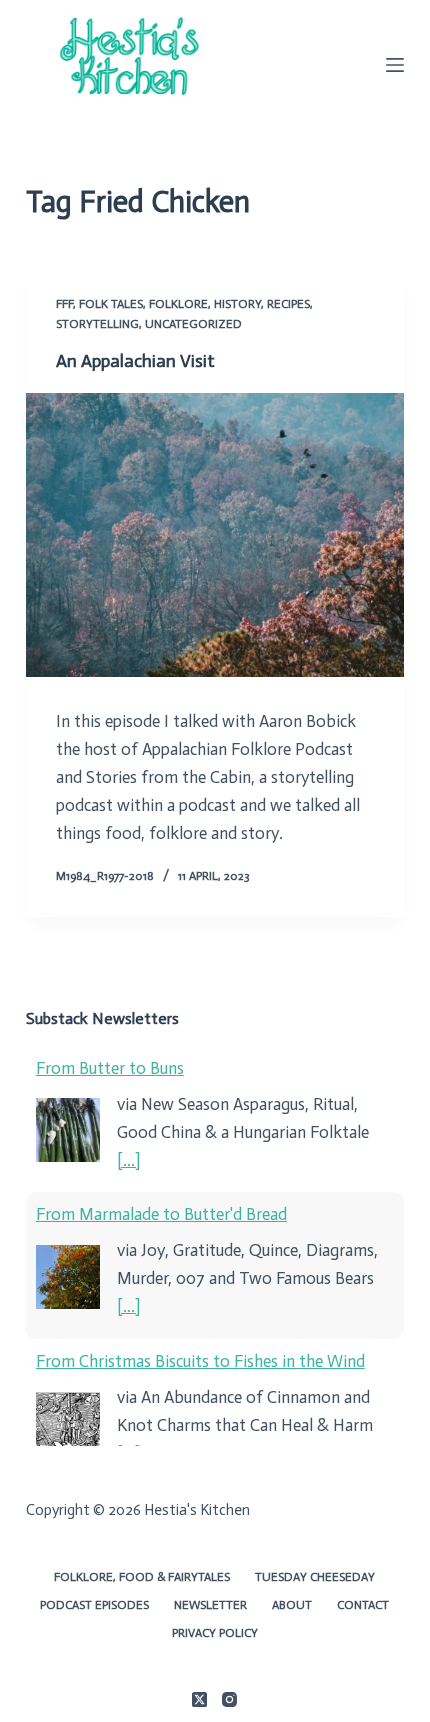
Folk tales (111, 304)
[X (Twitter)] (199, 1699)
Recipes (288, 304)
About (292, 1605)
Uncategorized (193, 324)
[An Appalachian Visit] (215, 535)
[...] (128, 1160)
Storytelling (97, 324)
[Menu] (395, 65)
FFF (64, 304)
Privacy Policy (215, 1633)
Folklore (178, 304)
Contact (363, 1605)
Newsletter (210, 1605)
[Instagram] (229, 1699)
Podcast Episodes (94, 1605)
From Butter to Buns (110, 1068)
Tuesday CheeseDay (315, 1577)
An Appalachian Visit (135, 361)
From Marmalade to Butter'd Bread (161, 1214)
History (237, 304)
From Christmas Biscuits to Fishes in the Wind (200, 1361)
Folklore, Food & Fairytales (142, 1577)
